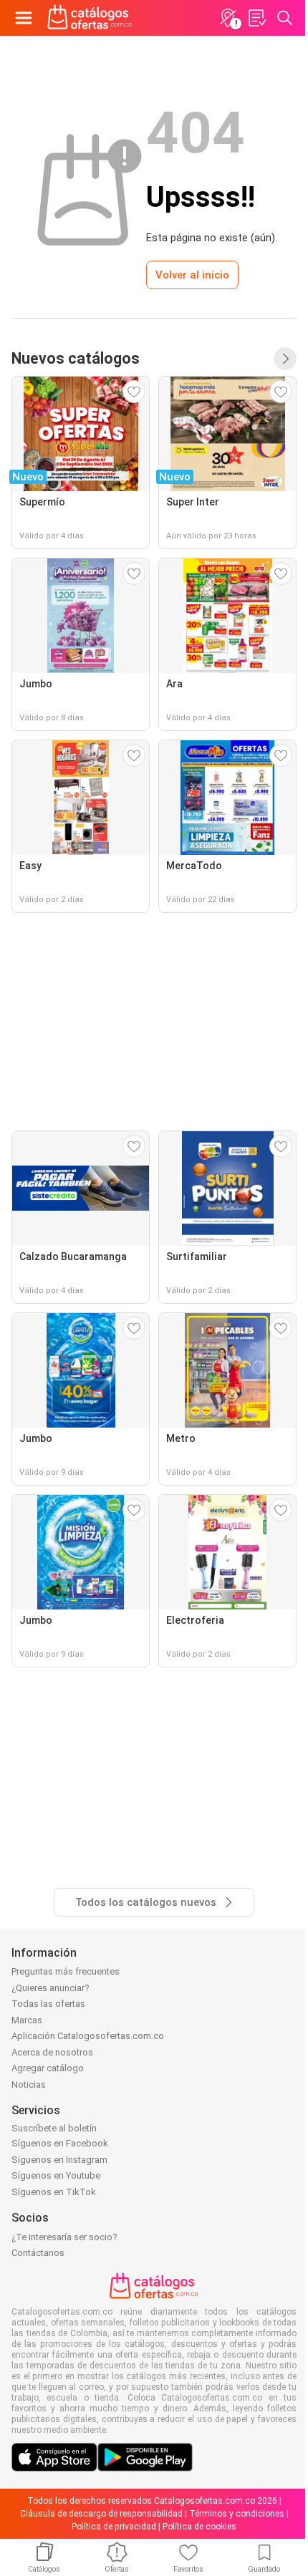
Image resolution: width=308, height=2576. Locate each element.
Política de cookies (199, 2527)
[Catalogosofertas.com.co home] (90, 18)
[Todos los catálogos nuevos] (285, 359)
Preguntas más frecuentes (66, 1971)
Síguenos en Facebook (60, 2143)
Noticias (29, 2084)
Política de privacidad (114, 2527)
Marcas (27, 2020)
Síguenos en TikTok (54, 2192)
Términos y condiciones (237, 2514)
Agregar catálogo (48, 2068)
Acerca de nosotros (52, 2052)
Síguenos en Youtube (56, 2175)
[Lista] (256, 18)
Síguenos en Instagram (59, 2160)
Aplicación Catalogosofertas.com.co (88, 2036)
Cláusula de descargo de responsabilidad (101, 2514)
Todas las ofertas (48, 2004)
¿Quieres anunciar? (50, 1988)
